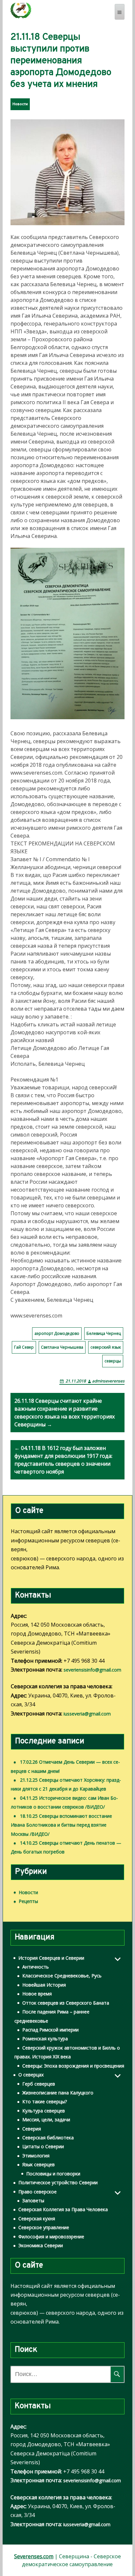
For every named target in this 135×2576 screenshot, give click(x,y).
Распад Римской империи (50, 2030)
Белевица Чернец (104, 1333)
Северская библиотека (48, 2138)
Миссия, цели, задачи (46, 2120)
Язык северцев (39, 2164)
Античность (36, 1967)
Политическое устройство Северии (58, 2182)
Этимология (36, 2156)
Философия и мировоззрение (51, 2237)
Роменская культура (45, 2039)
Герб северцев (39, 2084)
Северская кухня (37, 2219)
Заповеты (33, 2200)
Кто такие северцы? (45, 2101)
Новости (20, 104)
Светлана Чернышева (62, 1347)
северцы (113, 1361)
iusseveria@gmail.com (87, 1714)
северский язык (106, 1347)
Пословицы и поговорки (53, 2174)
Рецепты (28, 1901)
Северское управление (44, 2227)
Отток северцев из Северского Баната (66, 2003)
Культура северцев (44, 2111)
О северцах (31, 2075)
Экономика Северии (41, 2245)
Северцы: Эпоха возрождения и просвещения (73, 2066)
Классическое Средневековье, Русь (62, 1976)
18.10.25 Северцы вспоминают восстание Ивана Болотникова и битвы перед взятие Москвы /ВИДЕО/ (61, 1825)
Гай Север (24, 1347)
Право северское (38, 2192)
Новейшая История (44, 1985)
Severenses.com (34, 2556)
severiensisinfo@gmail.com (92, 1670)
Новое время (37, 1994)
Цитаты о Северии (43, 2146)
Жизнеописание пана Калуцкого (58, 2093)
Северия (32, 2129)
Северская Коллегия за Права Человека (63, 2209)
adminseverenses (108, 1381)
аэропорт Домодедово (57, 1333)
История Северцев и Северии (51, 1958)
